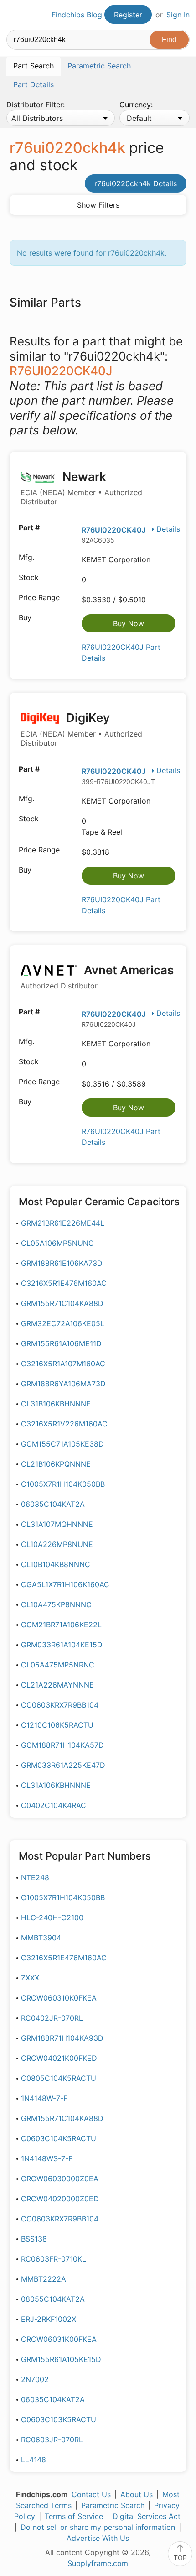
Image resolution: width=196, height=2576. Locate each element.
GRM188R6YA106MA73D (63, 1384)
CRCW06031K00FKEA (59, 2339)
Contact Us (91, 2494)
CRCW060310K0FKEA (59, 1998)
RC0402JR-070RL (52, 2018)
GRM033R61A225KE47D (63, 1765)
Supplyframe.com (98, 2563)
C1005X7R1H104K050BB (63, 1484)
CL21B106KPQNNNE (56, 1464)
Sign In (178, 15)
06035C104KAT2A (53, 1504)
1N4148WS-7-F (47, 2158)
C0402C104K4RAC (54, 1805)
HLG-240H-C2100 (52, 1918)
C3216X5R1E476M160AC (64, 1283)
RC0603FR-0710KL (54, 2259)
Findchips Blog (77, 15)
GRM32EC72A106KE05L (63, 1323)
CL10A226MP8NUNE (57, 1544)
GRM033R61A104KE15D (62, 1645)
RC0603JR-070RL (52, 2440)
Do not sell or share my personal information (98, 2527)
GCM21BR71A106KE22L (61, 1625)
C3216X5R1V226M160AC (64, 1424)
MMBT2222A (44, 2279)
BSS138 (34, 2239)
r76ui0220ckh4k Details (136, 183)
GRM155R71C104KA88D (62, 1303)
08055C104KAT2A (53, 2299)
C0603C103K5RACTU (59, 2419)
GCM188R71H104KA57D (62, 1745)
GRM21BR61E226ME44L (63, 1223)
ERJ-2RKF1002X (49, 2319)
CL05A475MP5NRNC (58, 1665)
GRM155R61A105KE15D (61, 2359)
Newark (81, 488)
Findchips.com (14, 15)
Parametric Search (113, 2505)
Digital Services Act (147, 2516)
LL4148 (34, 2460)
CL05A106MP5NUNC (57, 1243)
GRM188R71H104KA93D (62, 2038)
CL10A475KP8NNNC (56, 1604)
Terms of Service (74, 2516)
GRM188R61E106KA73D (62, 1263)
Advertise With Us (98, 2538)
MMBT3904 (41, 1938)
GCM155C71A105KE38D (62, 1444)
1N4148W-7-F (44, 2098)
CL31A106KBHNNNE (56, 1785)
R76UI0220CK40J (114, 530)
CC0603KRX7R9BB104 (60, 1705)
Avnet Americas (97, 977)
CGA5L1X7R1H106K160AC (65, 1584)
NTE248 (35, 1877)
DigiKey (81, 729)
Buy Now (129, 623)
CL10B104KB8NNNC (56, 1564)
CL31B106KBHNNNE (56, 1404)
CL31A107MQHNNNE (57, 1524)
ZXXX (30, 1978)
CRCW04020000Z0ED (60, 2199)
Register (128, 15)
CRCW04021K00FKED (59, 2058)
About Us (137, 2494)
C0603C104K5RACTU (59, 2138)
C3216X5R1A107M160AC (63, 1364)
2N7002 (35, 2379)
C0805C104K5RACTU (59, 2078)
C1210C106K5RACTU (57, 1725)
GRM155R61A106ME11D (61, 1343)
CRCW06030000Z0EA (60, 2179)
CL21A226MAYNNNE (57, 1685)
